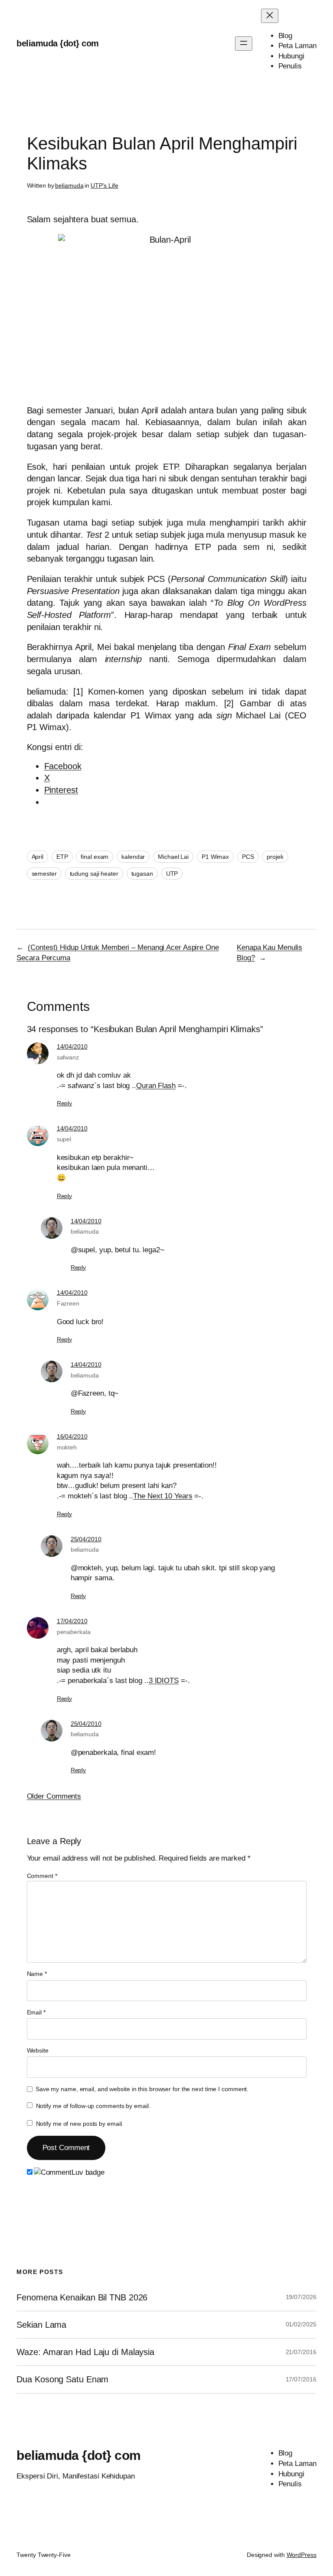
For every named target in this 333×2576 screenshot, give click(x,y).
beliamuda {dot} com (58, 43)
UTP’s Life (104, 185)
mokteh (67, 1447)
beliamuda (69, 185)
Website (38, 2050)
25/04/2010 (86, 1539)
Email (36, 2012)
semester (44, 874)
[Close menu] (270, 16)
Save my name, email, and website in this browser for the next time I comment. (142, 2089)
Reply (65, 1103)
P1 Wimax (215, 857)
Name (37, 1974)
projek (275, 857)
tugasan (142, 874)
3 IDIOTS (164, 1681)
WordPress (302, 2555)
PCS (248, 857)
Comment (42, 1876)
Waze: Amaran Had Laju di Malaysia (85, 2352)
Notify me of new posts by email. (80, 2124)
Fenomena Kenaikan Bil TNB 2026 (82, 2297)
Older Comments (54, 1796)
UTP (172, 874)
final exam (95, 857)
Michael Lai (173, 857)
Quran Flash (156, 1086)
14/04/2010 (72, 1046)
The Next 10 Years (163, 1496)
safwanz (68, 1057)
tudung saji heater (94, 874)
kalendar (133, 857)
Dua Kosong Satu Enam (62, 2379)
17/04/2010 (72, 1621)
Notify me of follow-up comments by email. (93, 2106)
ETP (62, 857)
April (38, 857)
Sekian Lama (41, 2325)
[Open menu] (244, 44)
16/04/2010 (72, 1436)
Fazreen (68, 1303)
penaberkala (74, 1632)
